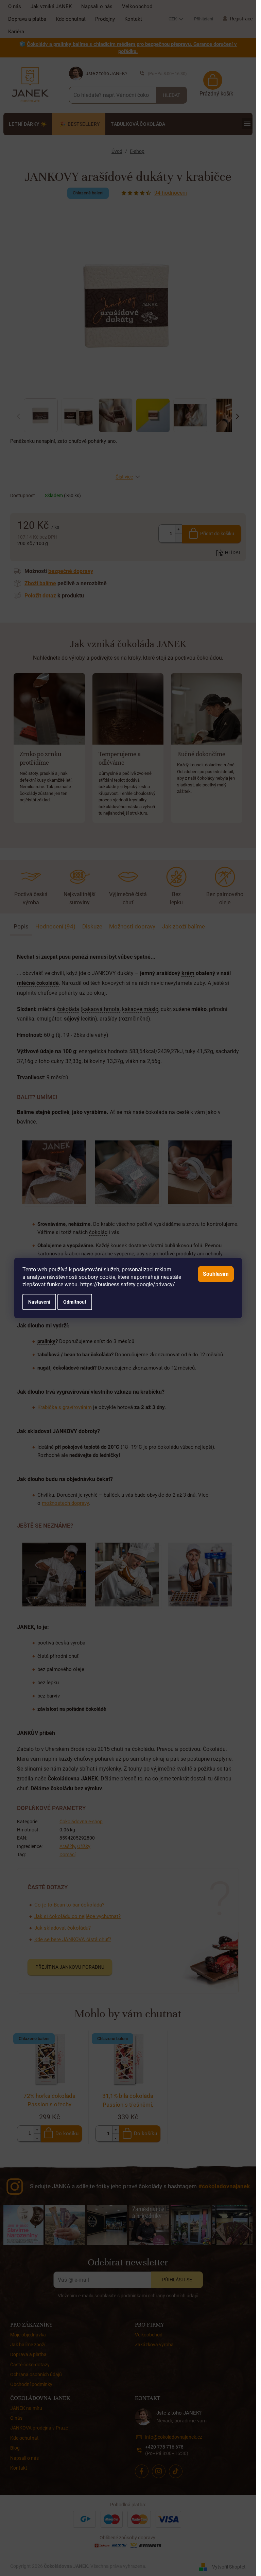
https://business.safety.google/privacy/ (128, 1284)
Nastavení (39, 1302)
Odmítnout (75, 1302)
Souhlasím (216, 1274)
